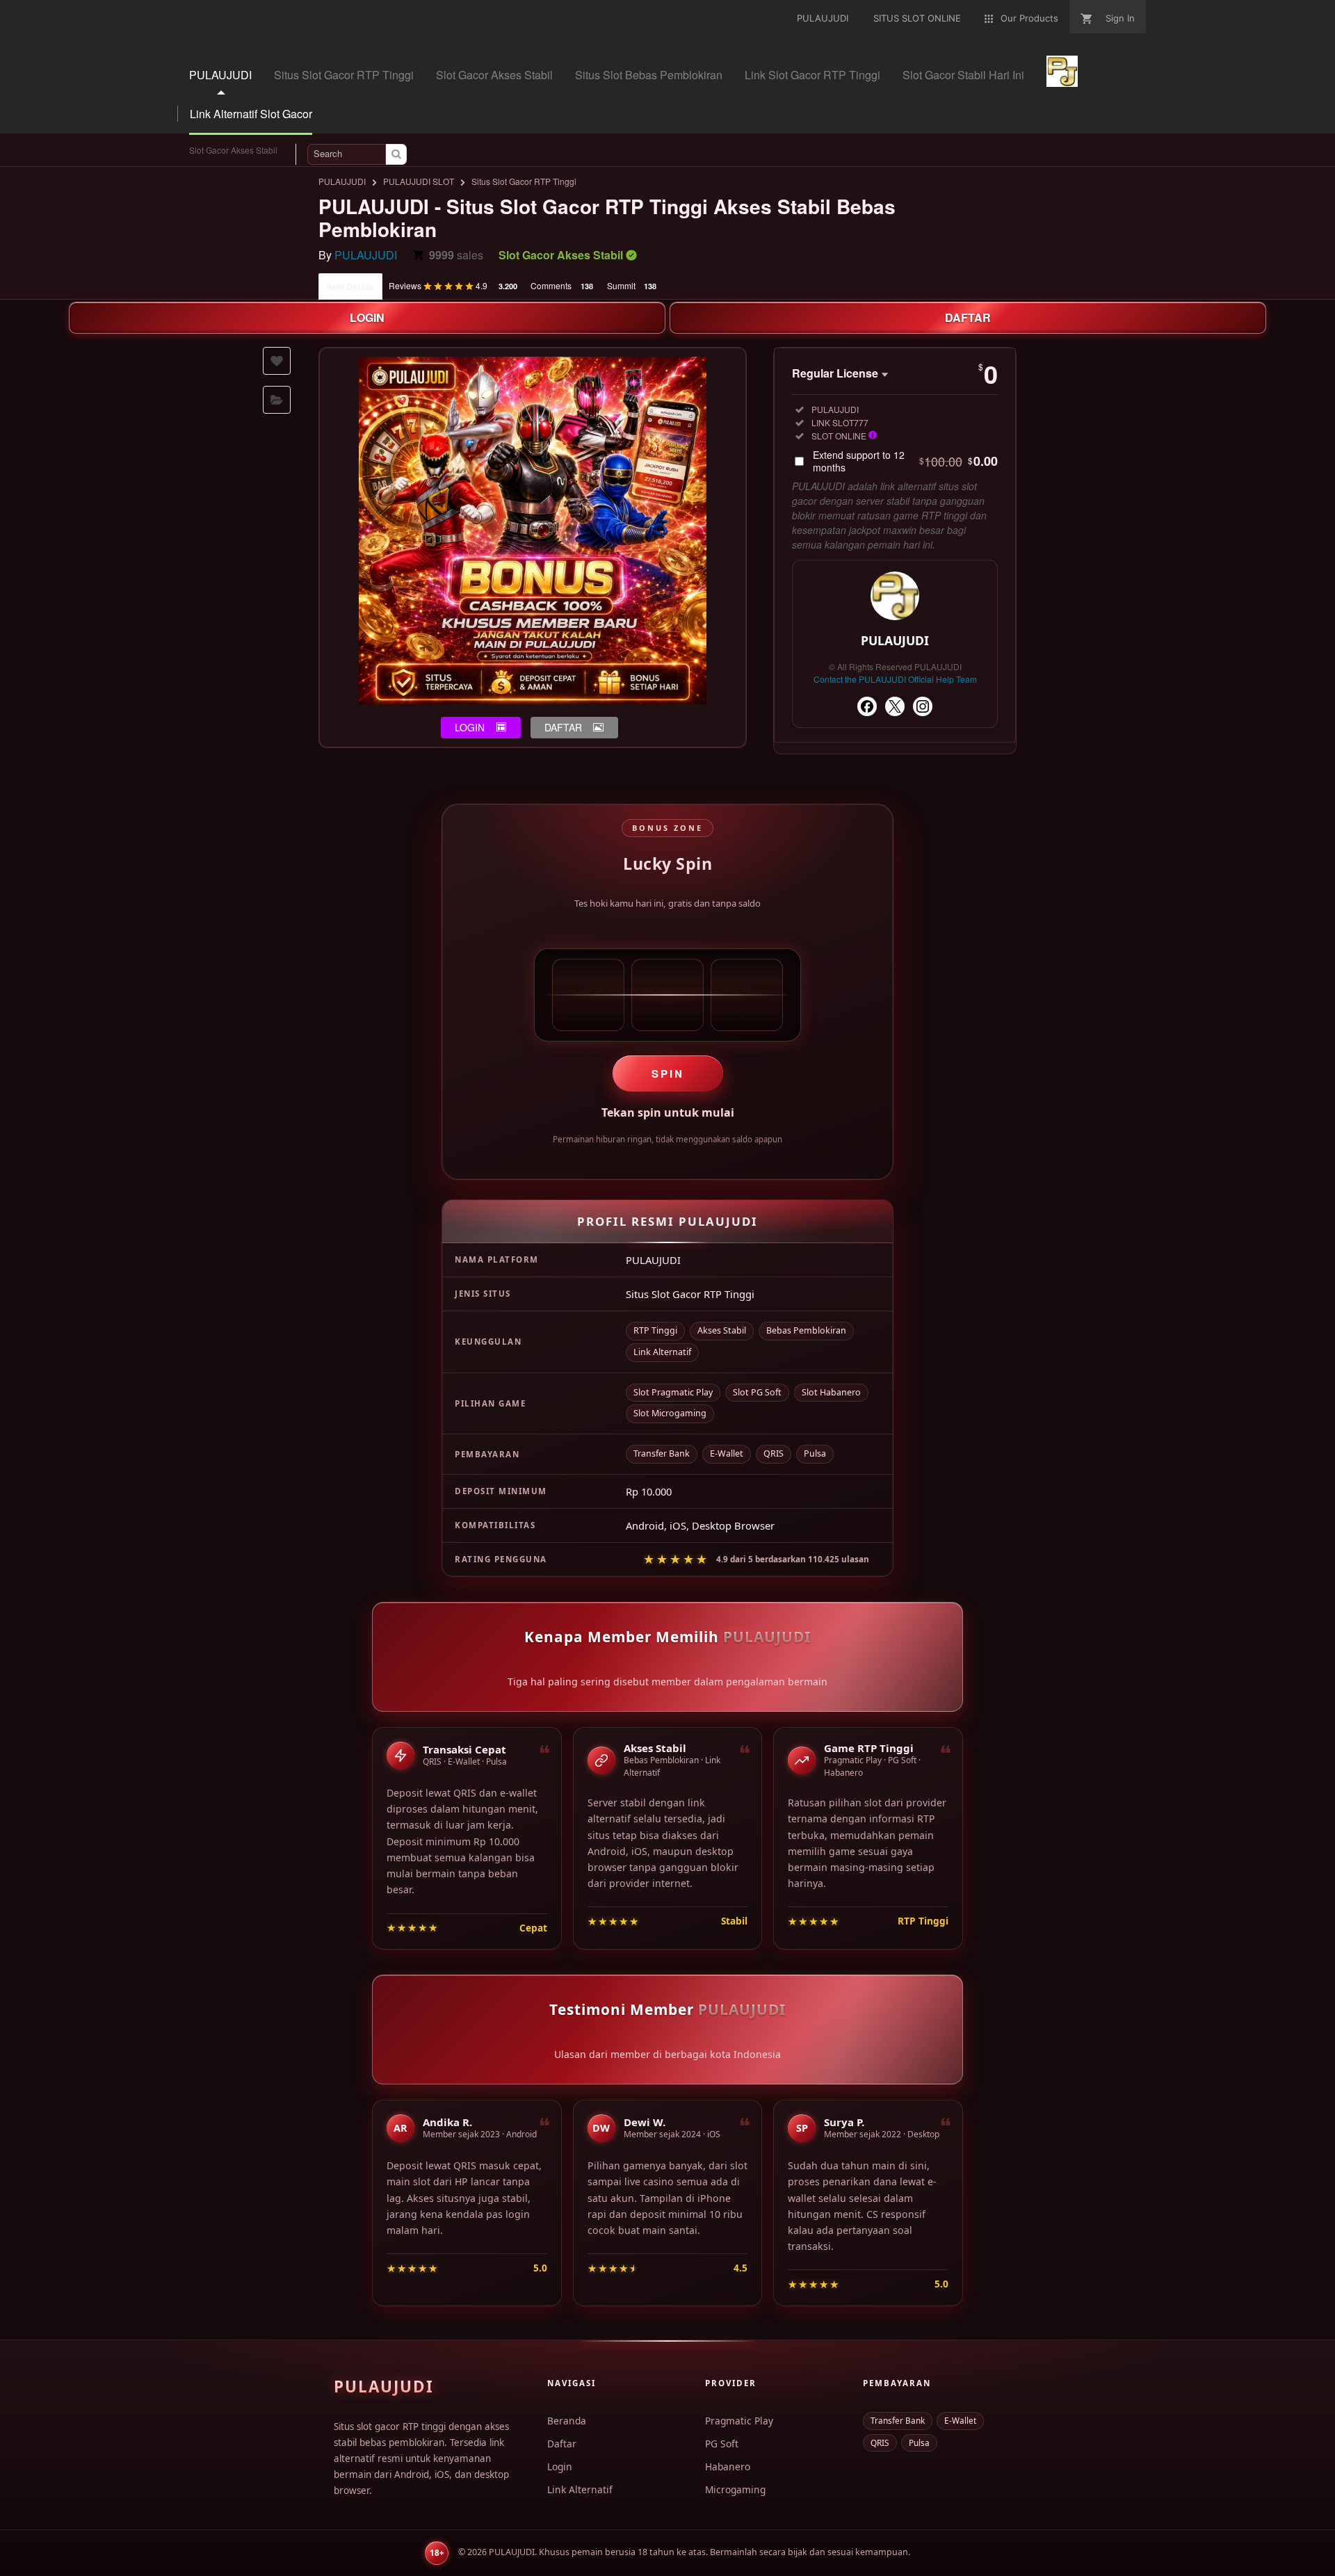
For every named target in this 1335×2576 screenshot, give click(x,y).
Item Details (350, 286)
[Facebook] (867, 706)
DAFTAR (968, 317)
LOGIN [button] (470, 727)
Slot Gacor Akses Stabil (233, 150)
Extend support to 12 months (905, 461)
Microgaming (735, 2489)
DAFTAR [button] (563, 727)
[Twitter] (895, 706)
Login (560, 2466)
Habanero (728, 2466)
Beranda (567, 2421)
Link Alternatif (580, 2489)
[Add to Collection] (277, 400)
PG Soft (722, 2444)
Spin (668, 1074)
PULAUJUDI (342, 181)
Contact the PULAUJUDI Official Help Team (895, 679)
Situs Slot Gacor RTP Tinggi (524, 181)
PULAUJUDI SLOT (419, 181)
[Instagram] (923, 706)
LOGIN (367, 317)
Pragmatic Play (739, 2421)
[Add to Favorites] (277, 361)
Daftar (562, 2444)
